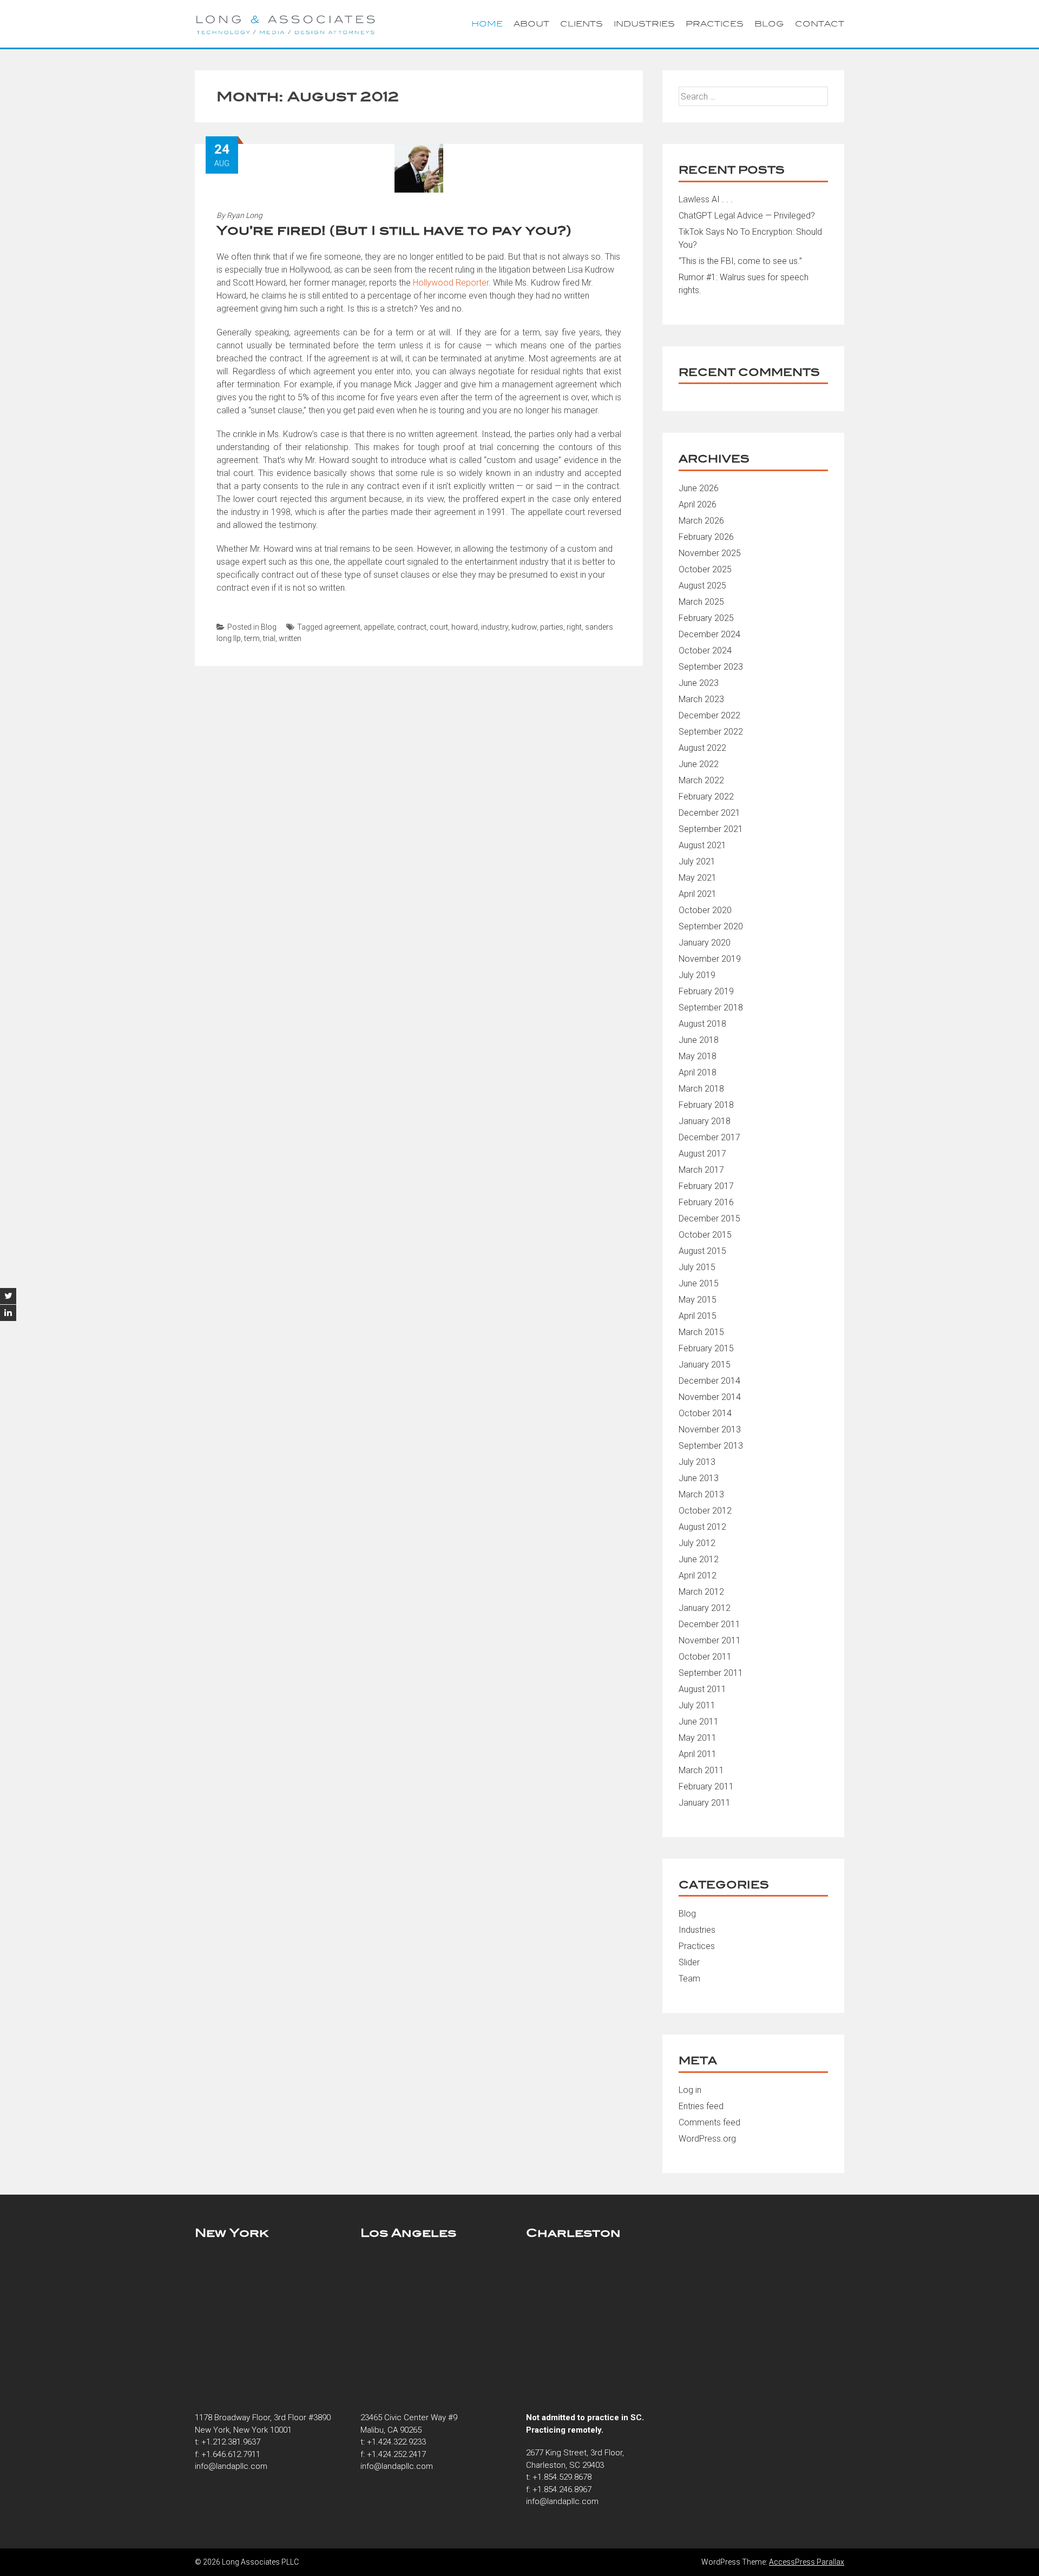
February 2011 (706, 1786)
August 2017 (702, 1154)
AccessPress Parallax (807, 2562)
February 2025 (706, 618)
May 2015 (698, 1300)
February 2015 (706, 1348)
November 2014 (710, 1397)
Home (487, 24)
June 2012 (699, 1559)
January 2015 (705, 1365)
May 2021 (698, 878)
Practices (715, 24)
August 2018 (702, 1024)
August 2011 (702, 1689)
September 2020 (711, 926)
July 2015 (697, 1267)
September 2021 (711, 829)
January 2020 (705, 943)
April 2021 (698, 894)
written (290, 638)
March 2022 (701, 780)
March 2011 (701, 1770)
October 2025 (705, 569)
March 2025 (701, 602)
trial (269, 638)
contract (412, 627)
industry (495, 627)
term (252, 638)
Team (689, 1979)
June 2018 (699, 1040)
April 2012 (698, 1576)
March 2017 (701, 1170)
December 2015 (709, 1218)
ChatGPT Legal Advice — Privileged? (747, 216)
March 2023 (701, 699)
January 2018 (705, 1121)
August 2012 (702, 1527)
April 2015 (698, 1316)
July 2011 (697, 1705)
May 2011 (698, 1738)
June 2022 (699, 764)
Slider (689, 1962)
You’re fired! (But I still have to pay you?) (394, 230)
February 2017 (706, 1186)
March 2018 (701, 1089)
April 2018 (698, 1072)
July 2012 (697, 1543)
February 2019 (706, 991)
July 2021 (697, 861)
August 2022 (702, 748)
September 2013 (711, 1446)
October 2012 (705, 1511)
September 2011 (711, 1673)
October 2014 (705, 1413)
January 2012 (705, 1608)
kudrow (524, 627)
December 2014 (709, 1381)
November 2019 (710, 959)
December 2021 (709, 813)
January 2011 (705, 1803)
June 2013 (699, 1478)
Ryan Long (245, 215)
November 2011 (710, 1640)
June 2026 (699, 488)
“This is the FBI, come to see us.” (740, 261)
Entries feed (701, 2106)
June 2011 (699, 1722)
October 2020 (705, 910)
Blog (769, 24)
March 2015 (701, 1332)
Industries (644, 24)
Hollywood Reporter (451, 283)
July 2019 (697, 975)
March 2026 (701, 521)
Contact (820, 24)
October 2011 (705, 1657)
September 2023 (711, 667)
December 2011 (709, 1624)
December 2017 (709, 1137)
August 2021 (702, 845)
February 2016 (706, 1202)
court (439, 627)
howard (465, 627)
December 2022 (709, 715)
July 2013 (697, 1462)
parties (552, 627)
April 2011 (698, 1754)
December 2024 (709, 634)
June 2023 (699, 683)
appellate (379, 627)
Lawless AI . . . (706, 199)
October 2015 (705, 1235)
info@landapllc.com (231, 2466)
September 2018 (711, 1008)
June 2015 (699, 1283)
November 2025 (710, 553)
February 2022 (706, 797)
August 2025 (702, 586)
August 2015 (702, 1251)
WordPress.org (707, 2139)
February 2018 (706, 1105)
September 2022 (711, 732)
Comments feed (709, 2122)
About (531, 24)
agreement (342, 627)
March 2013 (701, 1494)
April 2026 (698, 504)
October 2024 (705, 650)
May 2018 (698, 1056)
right (574, 627)
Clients (581, 24)
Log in (690, 2090)
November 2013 (710, 1429)
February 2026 (706, 537)
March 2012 (701, 1592)
